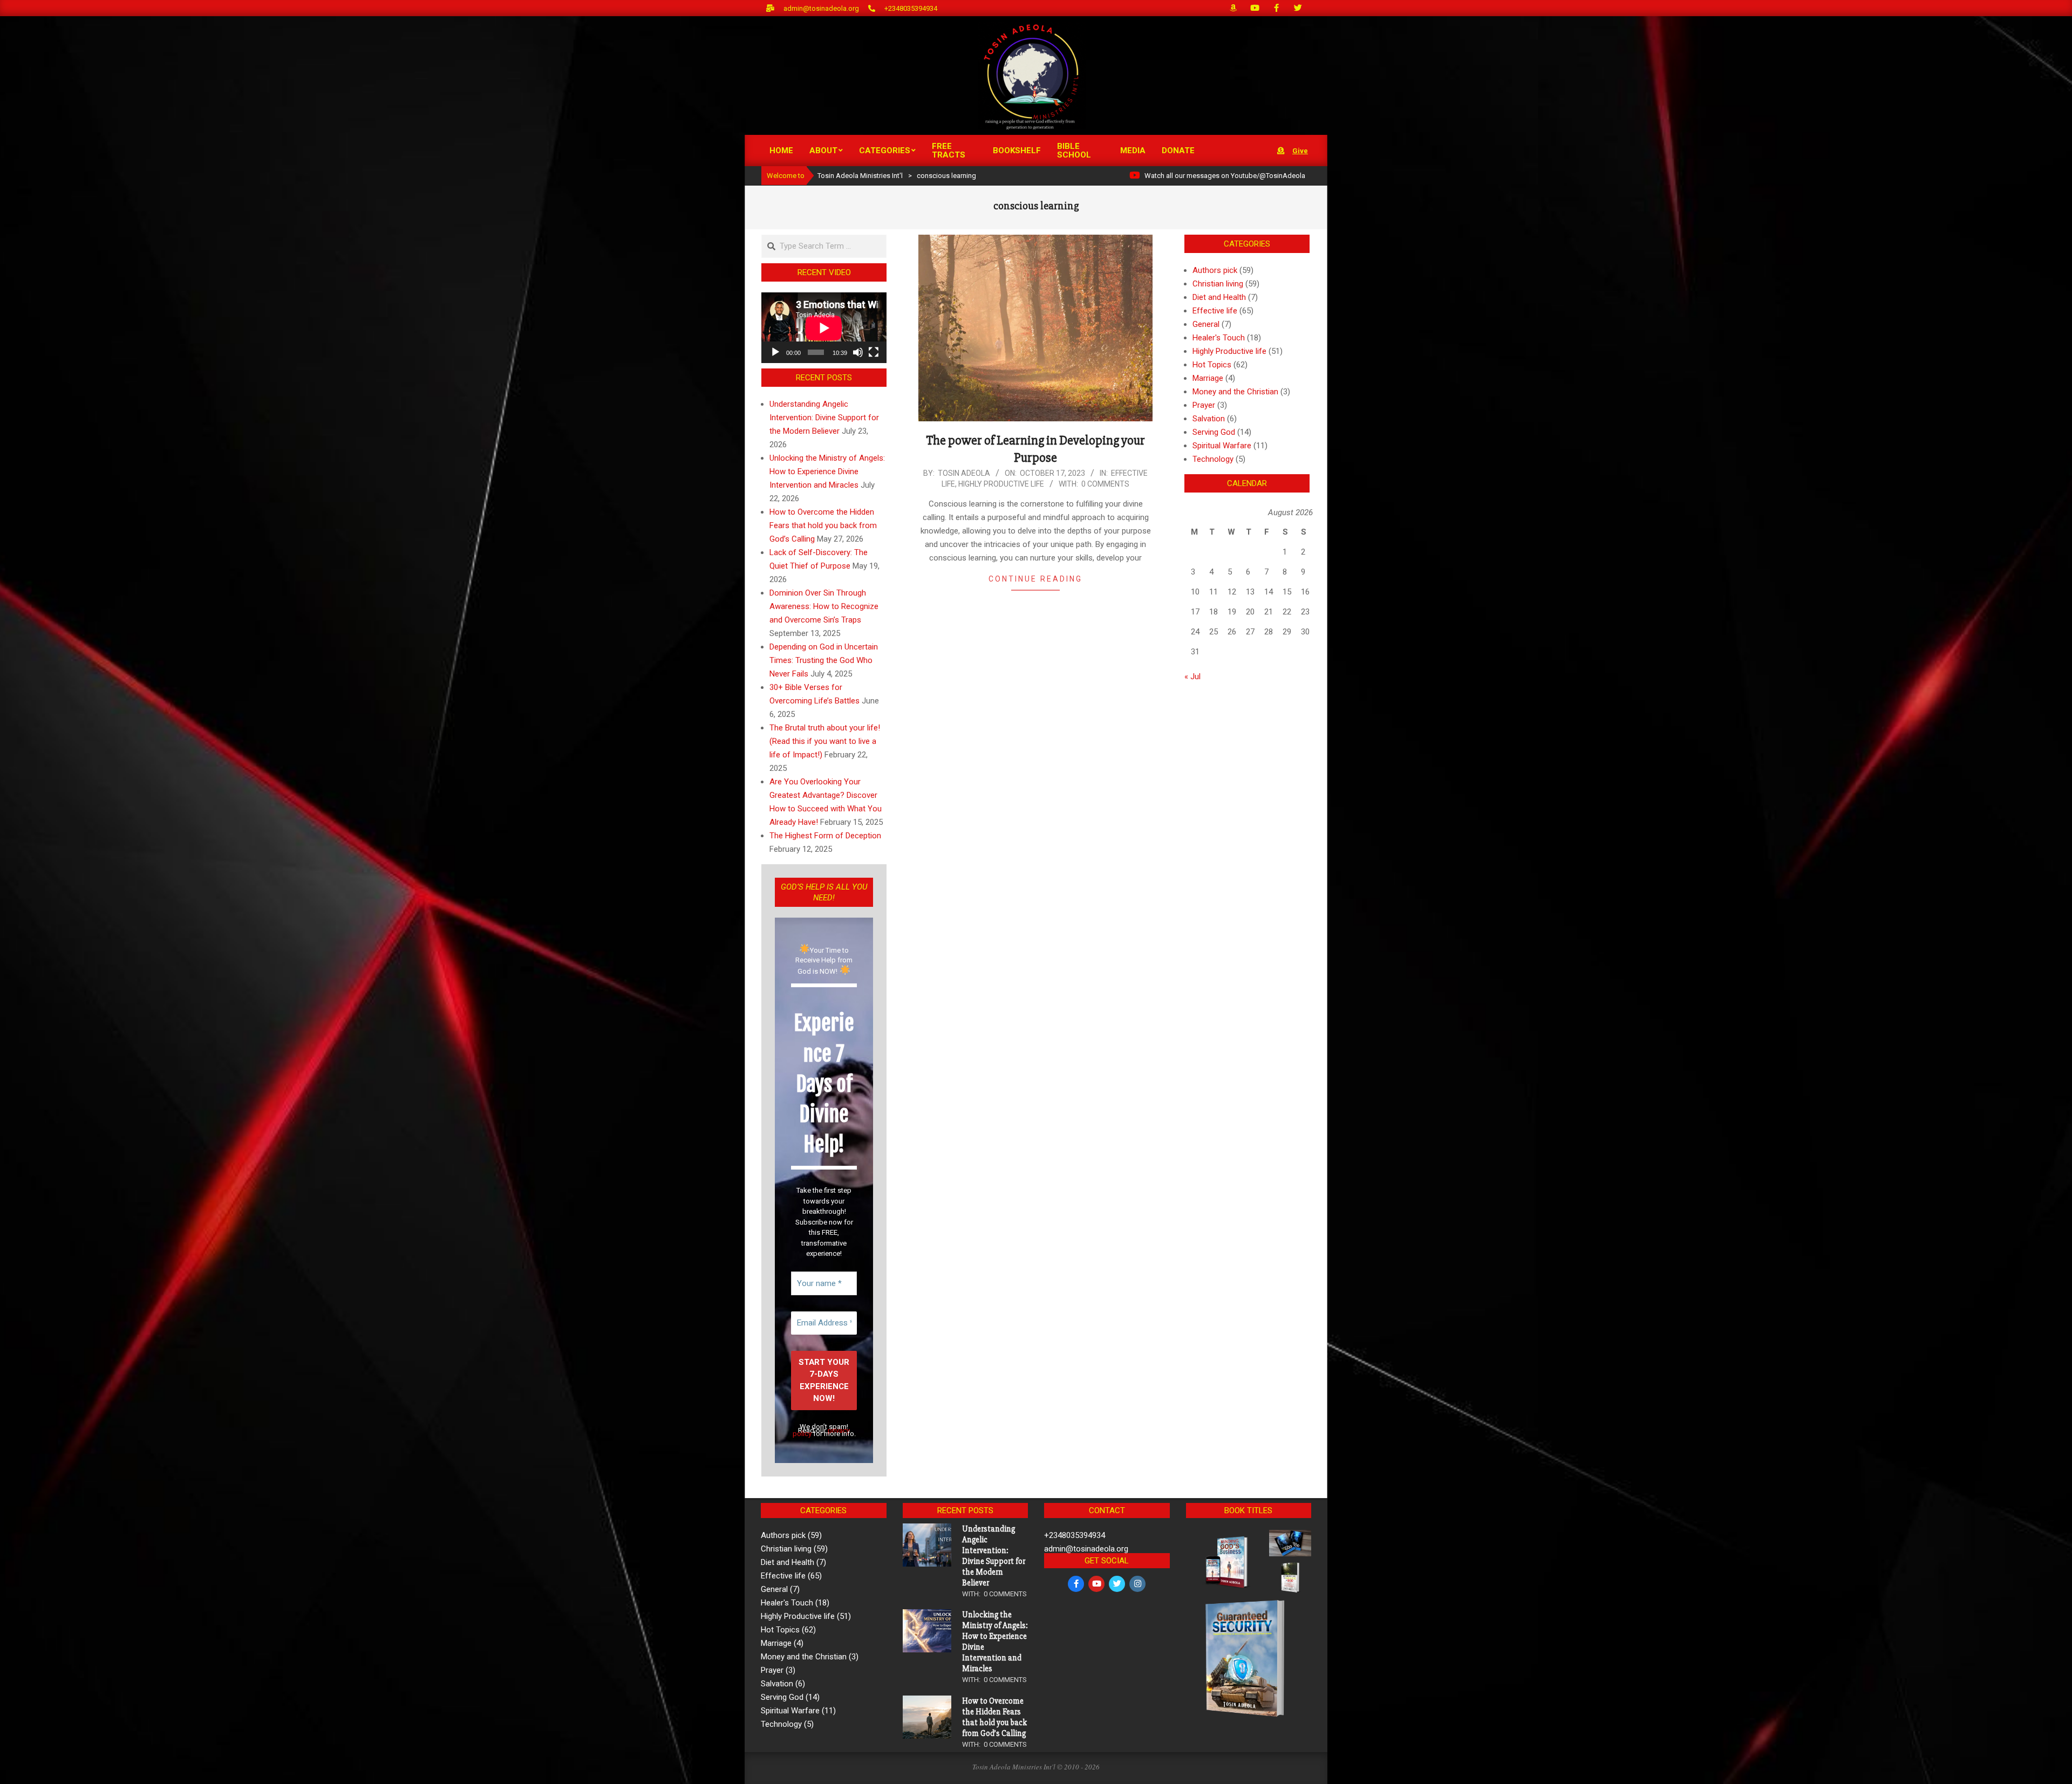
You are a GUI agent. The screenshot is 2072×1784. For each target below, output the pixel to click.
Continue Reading (1035, 579)
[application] (824, 328)
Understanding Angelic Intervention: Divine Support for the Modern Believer (824, 418)
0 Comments (1105, 484)
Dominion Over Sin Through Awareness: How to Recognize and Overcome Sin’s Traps (824, 606)
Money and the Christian (1235, 392)
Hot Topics (1212, 365)
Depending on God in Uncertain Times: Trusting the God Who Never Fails (824, 660)
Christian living (1218, 284)
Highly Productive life (1001, 484)
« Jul (1192, 676)
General (1206, 324)
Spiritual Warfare (1222, 446)
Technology (1213, 459)
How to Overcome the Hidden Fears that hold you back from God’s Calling (823, 525)
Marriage (1208, 378)
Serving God (1214, 432)
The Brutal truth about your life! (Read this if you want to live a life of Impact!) (825, 741)
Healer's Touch (1219, 338)
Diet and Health (1219, 297)
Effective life (1215, 311)
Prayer (1204, 405)
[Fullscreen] (874, 352)
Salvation (1209, 419)
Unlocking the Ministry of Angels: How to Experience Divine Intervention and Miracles (827, 471)
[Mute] (858, 352)
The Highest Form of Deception (825, 836)
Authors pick (1215, 270)
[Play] (775, 352)
